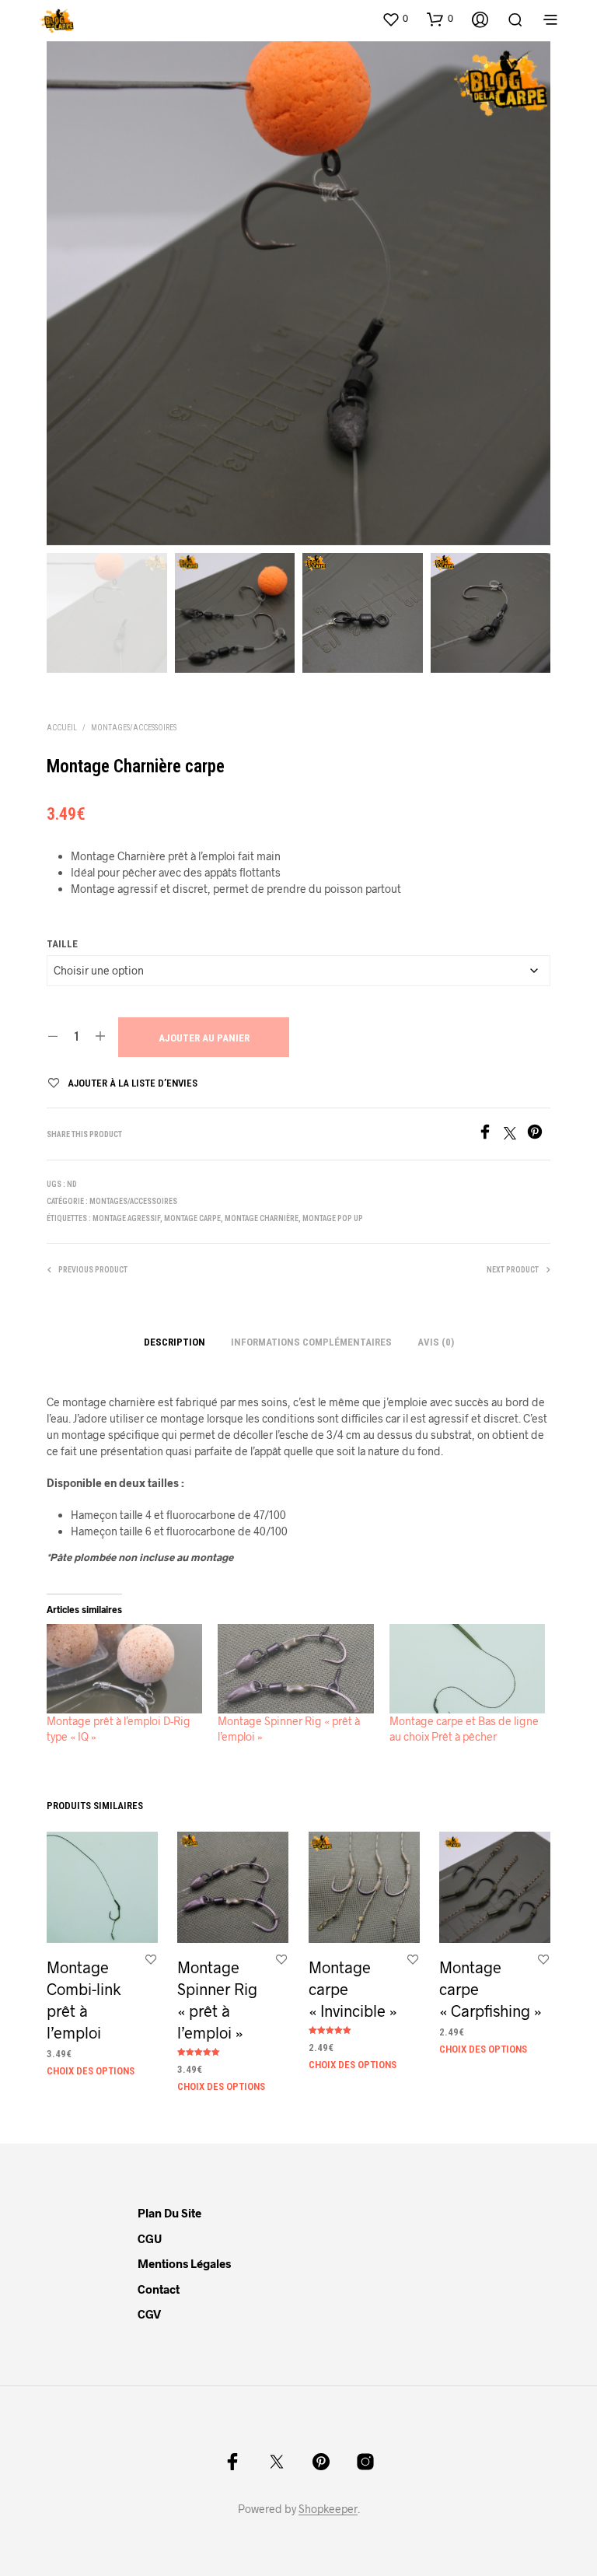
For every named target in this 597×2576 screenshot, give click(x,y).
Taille (62, 944)
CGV (149, 2314)
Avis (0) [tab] (436, 1342)
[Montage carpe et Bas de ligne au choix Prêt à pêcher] (467, 1669)
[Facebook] (491, 1134)
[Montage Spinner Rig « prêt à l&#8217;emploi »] (295, 1669)
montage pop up (333, 1218)
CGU (150, 2238)
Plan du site (169, 2213)
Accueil (62, 728)
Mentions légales (184, 2263)
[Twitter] (515, 1134)
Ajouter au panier (204, 1038)
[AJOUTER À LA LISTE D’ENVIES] (151, 1959)
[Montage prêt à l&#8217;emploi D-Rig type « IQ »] (124, 1669)
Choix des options (91, 2070)
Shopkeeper (328, 2509)
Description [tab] (175, 1342)
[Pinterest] (539, 1134)
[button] (395, 19)
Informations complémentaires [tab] (311, 1342)
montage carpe (192, 1218)
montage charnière (262, 1218)
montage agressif (126, 1218)
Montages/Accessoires (134, 728)
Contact (159, 2289)
